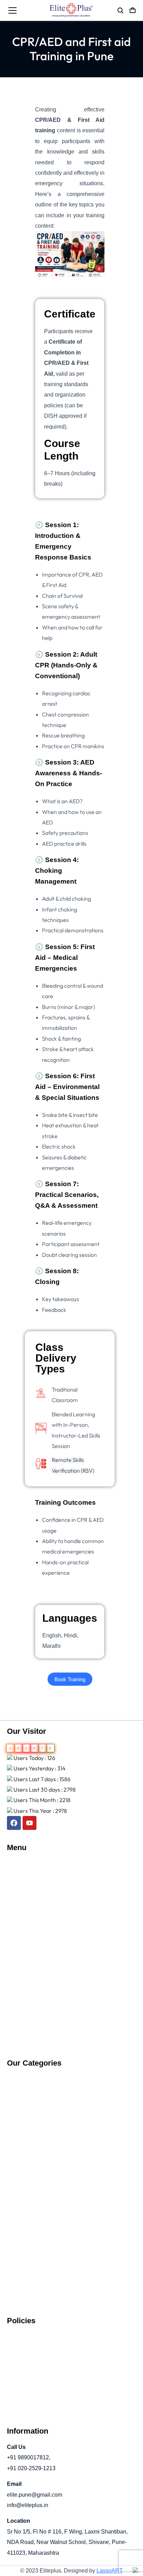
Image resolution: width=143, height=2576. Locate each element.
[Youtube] (30, 1823)
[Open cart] (133, 10)
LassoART (110, 2571)
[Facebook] (14, 1823)
